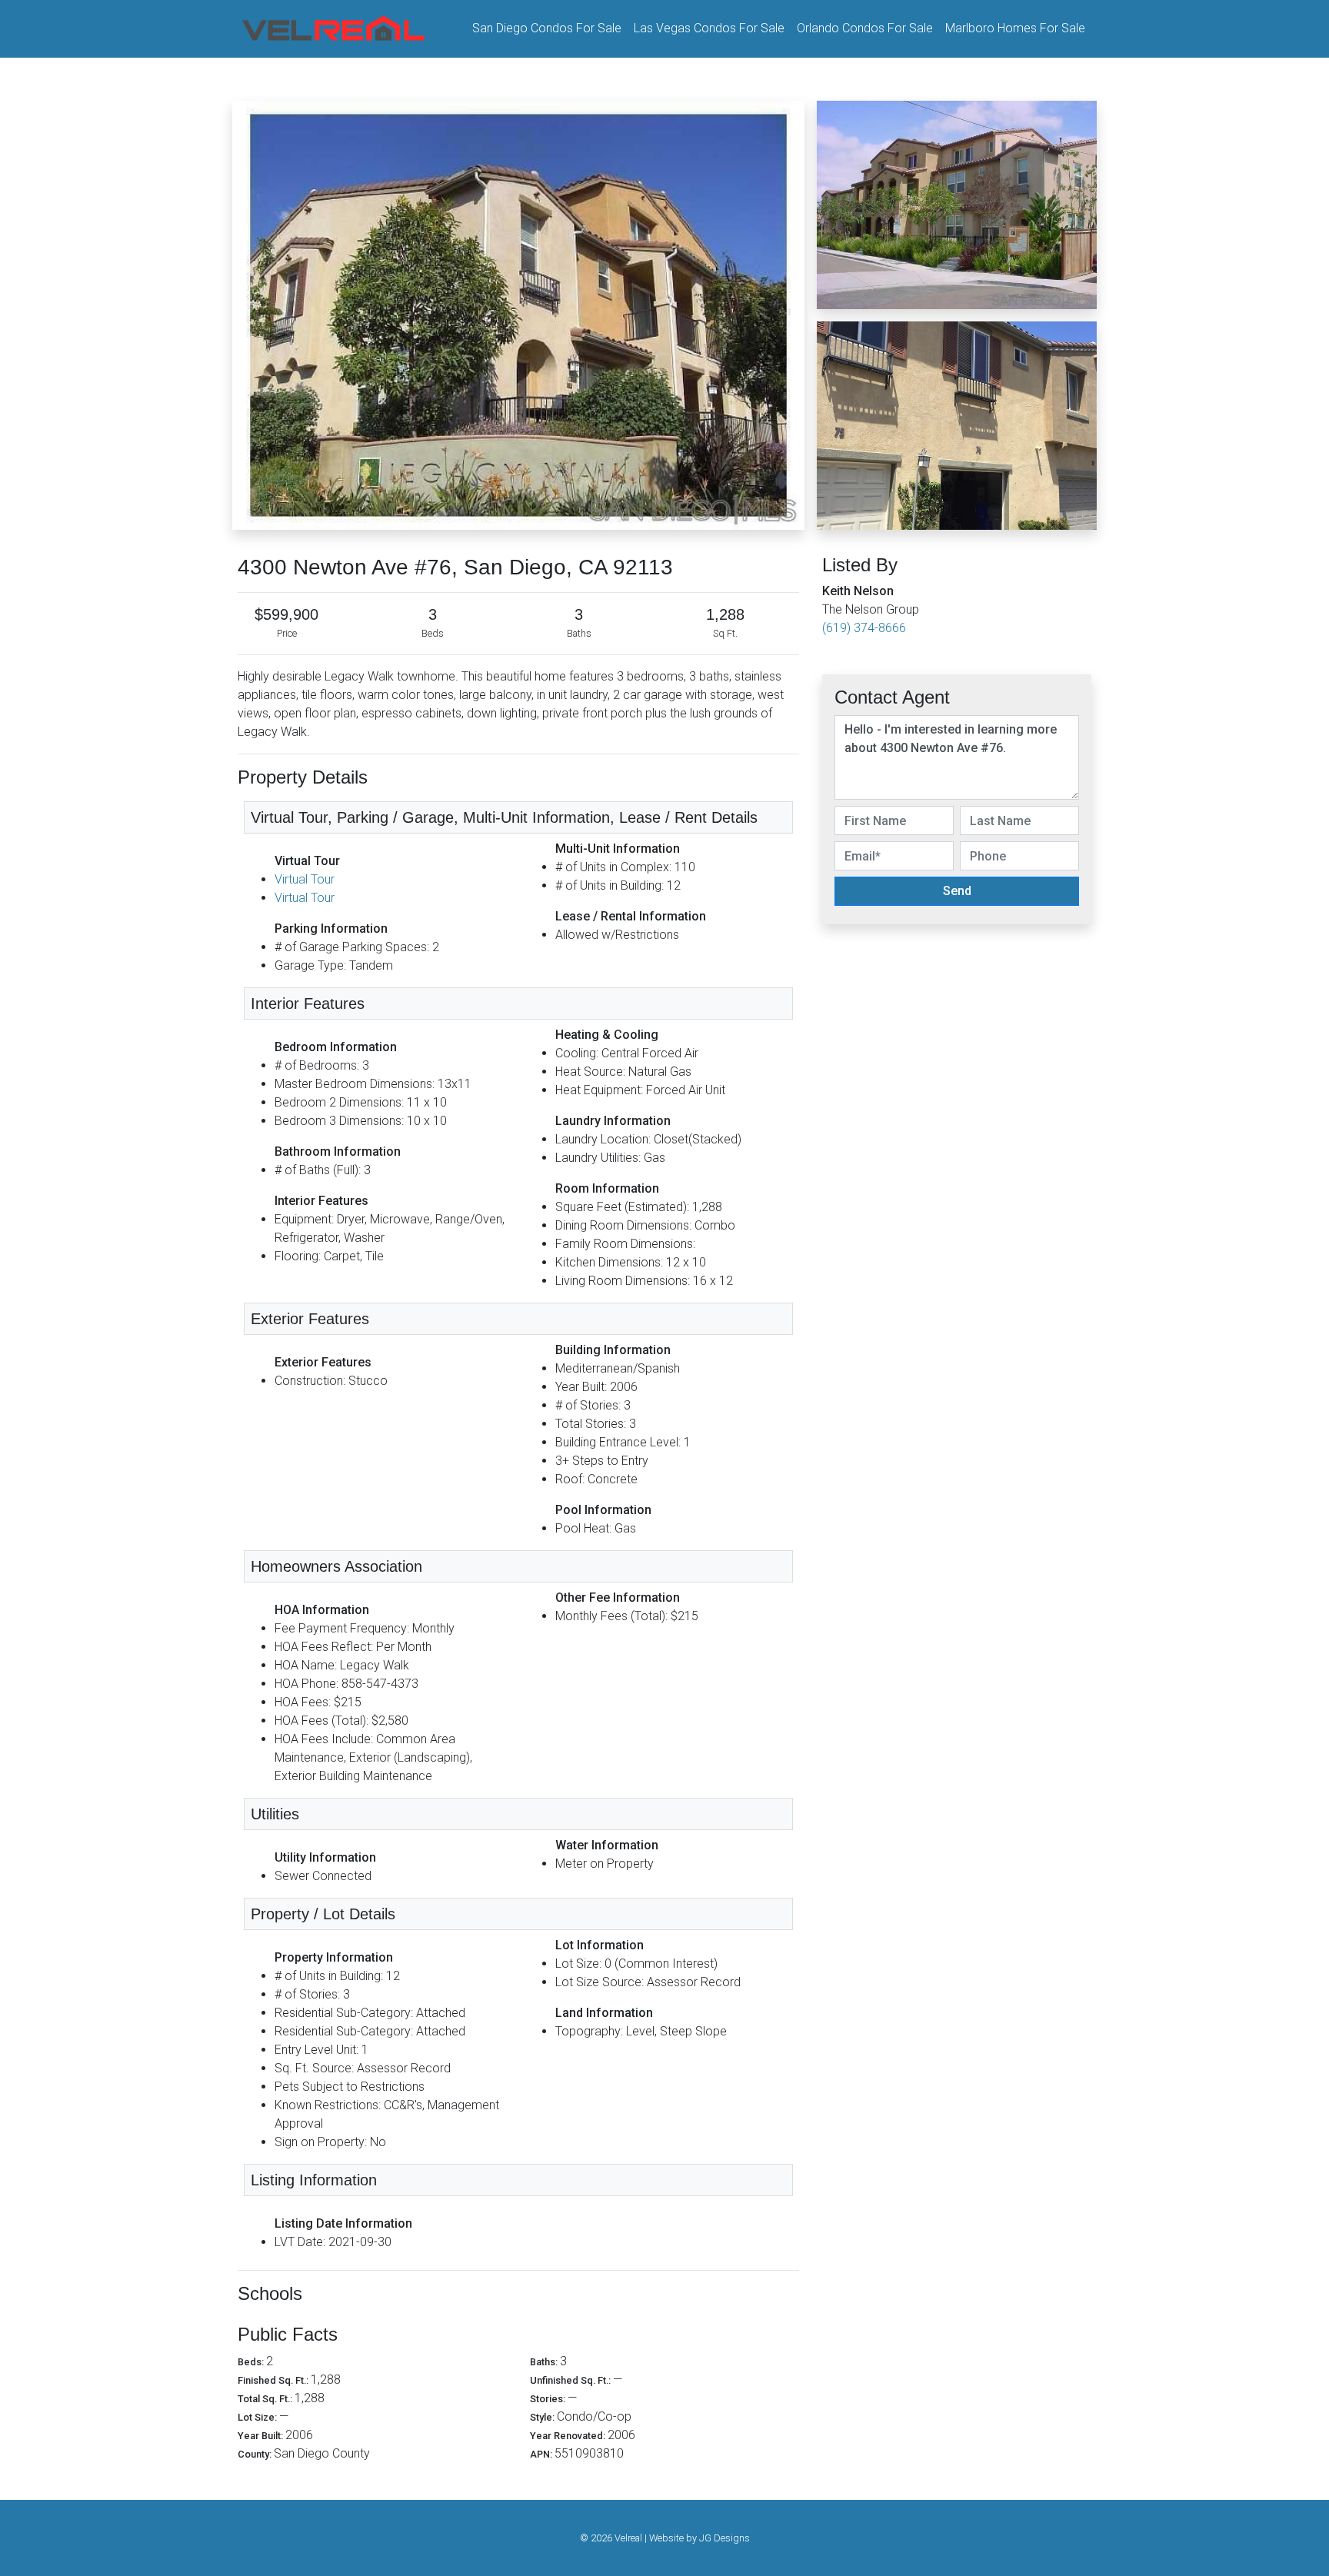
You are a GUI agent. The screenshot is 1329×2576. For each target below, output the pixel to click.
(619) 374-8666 (864, 628)
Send (957, 891)
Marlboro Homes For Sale (1015, 28)
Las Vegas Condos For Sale (709, 28)
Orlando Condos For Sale (865, 28)
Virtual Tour (305, 879)
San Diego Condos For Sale (547, 28)
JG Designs (724, 2538)
